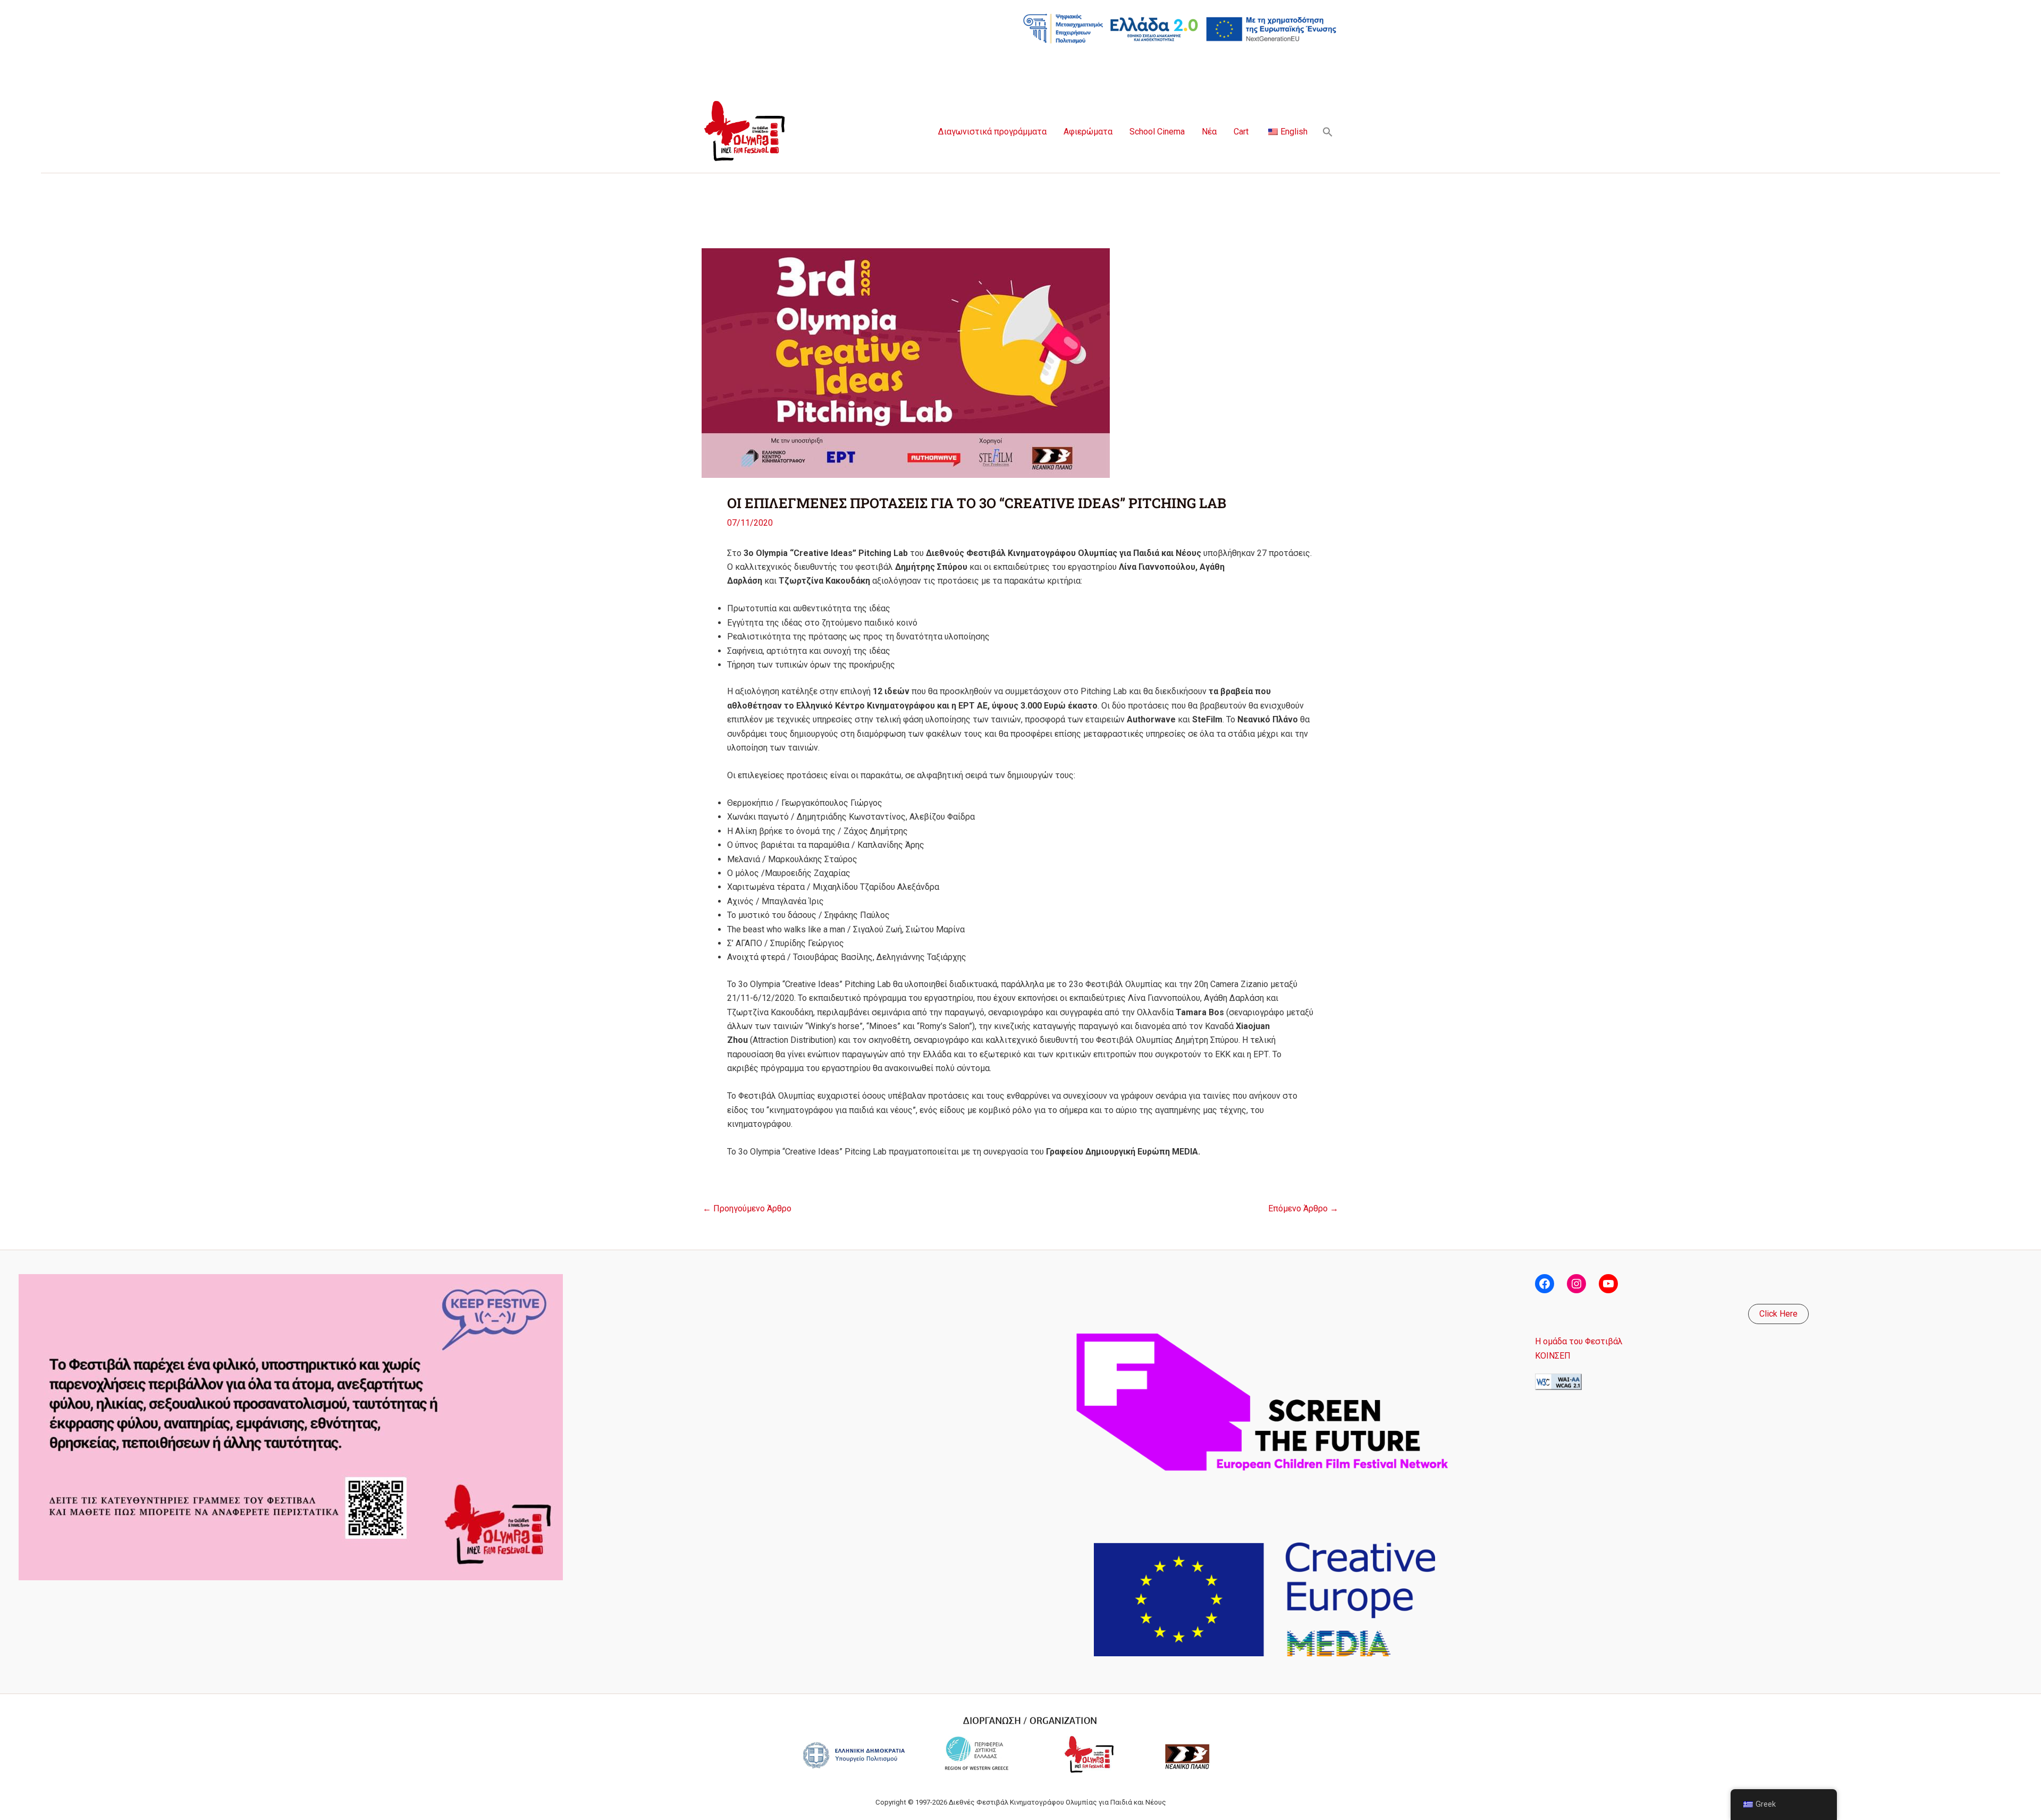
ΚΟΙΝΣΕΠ (1553, 1356)
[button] (1328, 132)
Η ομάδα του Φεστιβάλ (1579, 1341)
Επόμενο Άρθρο (1303, 1209)
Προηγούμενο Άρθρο (747, 1209)
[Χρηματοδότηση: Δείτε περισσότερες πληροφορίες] (1180, 28)
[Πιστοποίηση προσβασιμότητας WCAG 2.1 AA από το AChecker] (1558, 1381)
